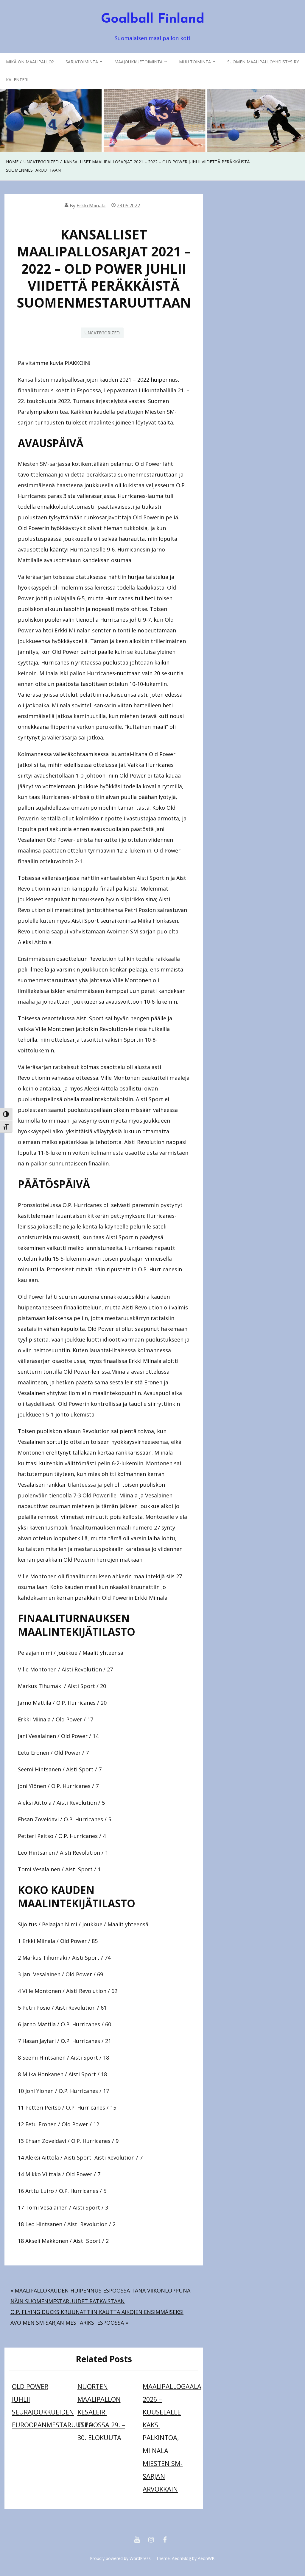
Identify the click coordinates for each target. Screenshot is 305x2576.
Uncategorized (102, 333)
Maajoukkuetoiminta (139, 62)
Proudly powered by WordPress (120, 2558)
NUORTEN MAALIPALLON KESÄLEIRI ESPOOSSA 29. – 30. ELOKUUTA (101, 2412)
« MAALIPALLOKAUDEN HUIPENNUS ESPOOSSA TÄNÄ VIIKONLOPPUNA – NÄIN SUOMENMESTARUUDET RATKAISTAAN (103, 2296)
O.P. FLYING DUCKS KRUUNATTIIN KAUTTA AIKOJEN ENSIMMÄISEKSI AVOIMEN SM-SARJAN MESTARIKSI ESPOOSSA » (97, 2317)
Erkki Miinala (91, 206)
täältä (165, 422)
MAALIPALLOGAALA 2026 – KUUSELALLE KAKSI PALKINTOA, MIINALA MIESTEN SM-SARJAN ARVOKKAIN (172, 2438)
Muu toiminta (195, 62)
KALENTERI (17, 80)
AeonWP (206, 2558)
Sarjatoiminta (82, 62)
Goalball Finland (153, 19)
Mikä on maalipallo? (30, 62)
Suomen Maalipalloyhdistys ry (263, 62)
